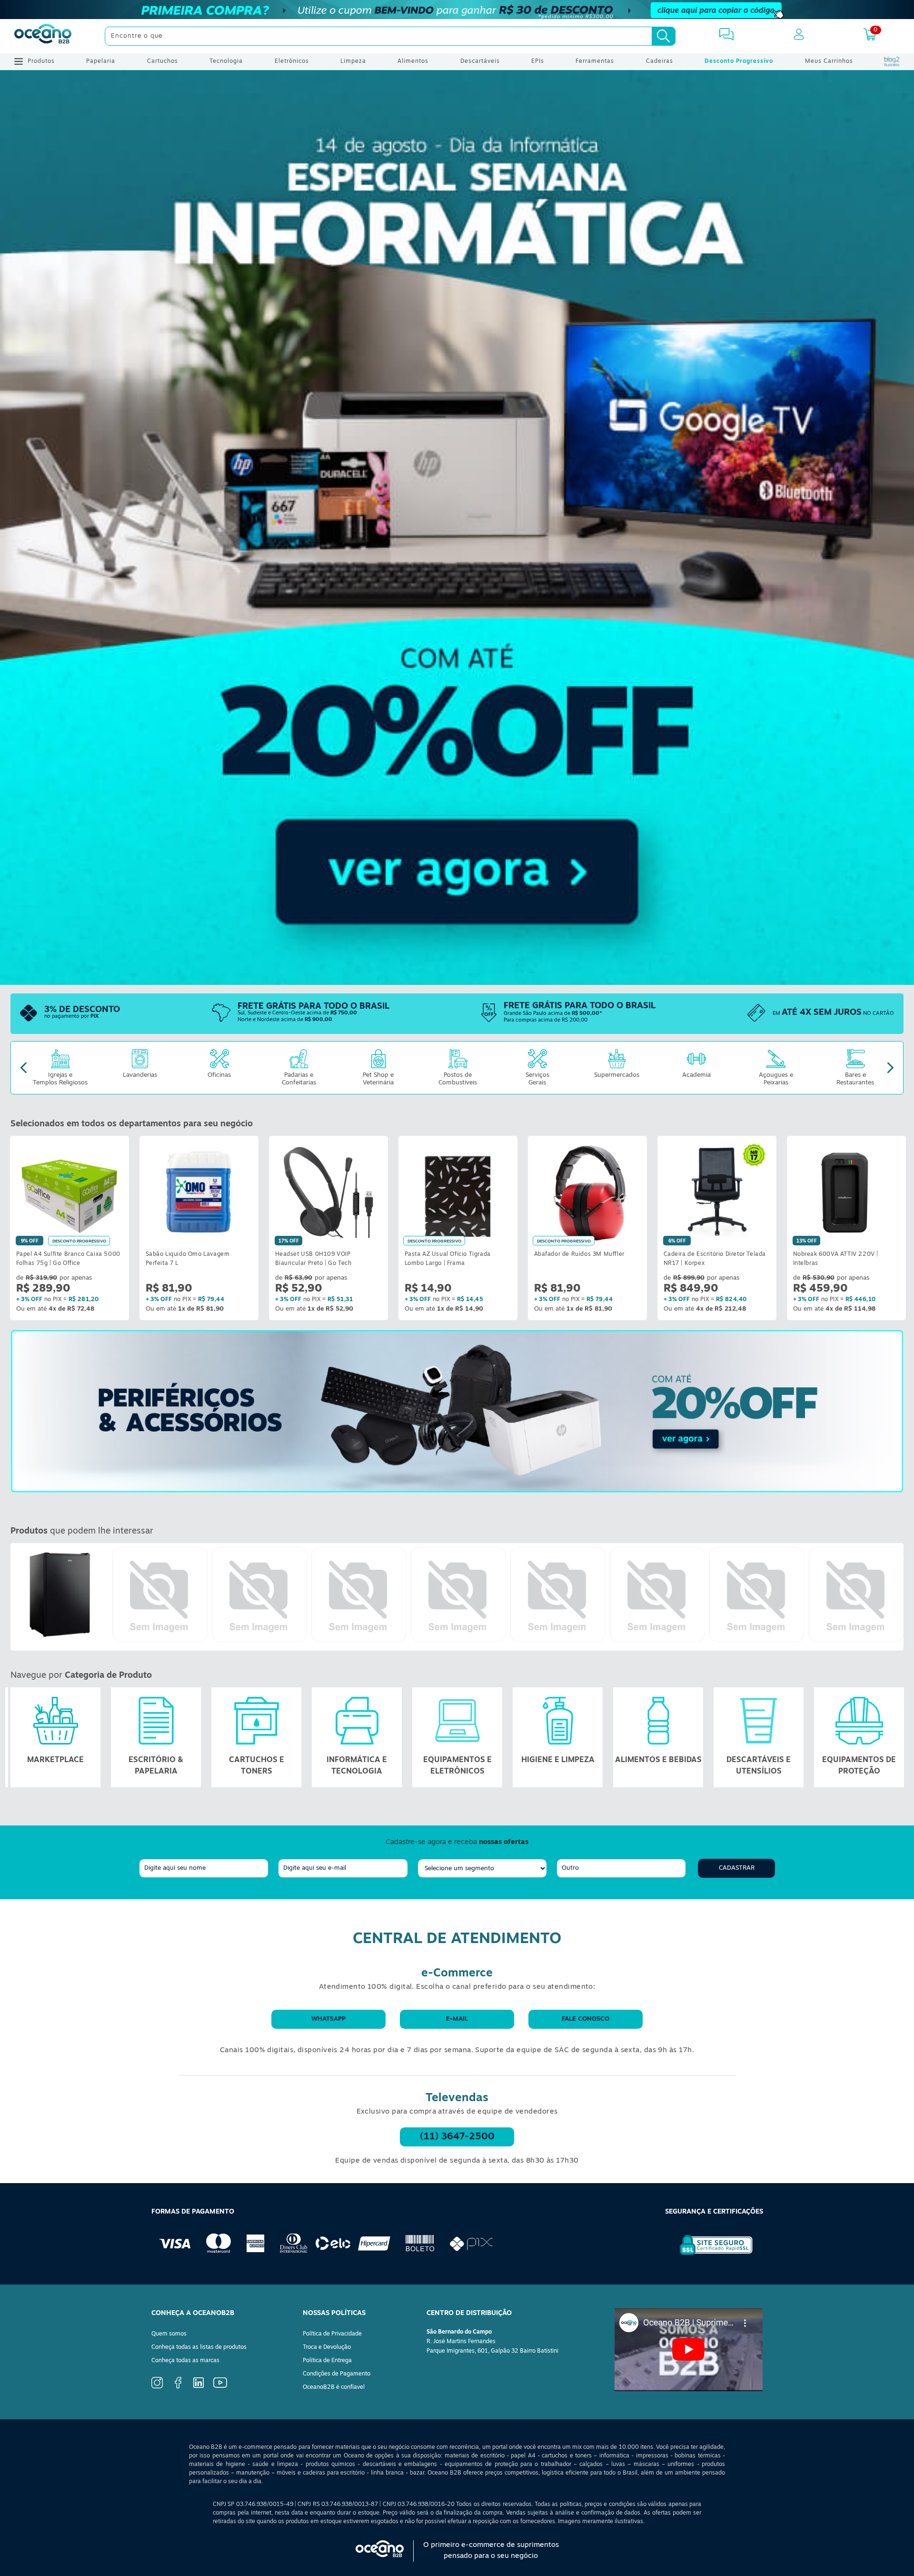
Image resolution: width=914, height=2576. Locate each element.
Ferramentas (595, 61)
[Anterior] (18, 1597)
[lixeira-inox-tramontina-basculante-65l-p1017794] (160, 1595)
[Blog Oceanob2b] (892, 61)
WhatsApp (328, 2019)
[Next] (890, 1067)
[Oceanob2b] (43, 36)
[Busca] (664, 36)
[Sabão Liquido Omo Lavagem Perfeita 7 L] (199, 1192)
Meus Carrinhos (829, 61)
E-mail (457, 2019)
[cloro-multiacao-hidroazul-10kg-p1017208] (259, 1595)
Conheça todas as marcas (185, 2361)
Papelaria (101, 61)
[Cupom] (457, 10)
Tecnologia (226, 61)
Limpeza (353, 61)
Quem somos (169, 2334)
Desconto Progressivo (739, 61)
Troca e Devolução (327, 2347)
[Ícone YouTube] (220, 2386)
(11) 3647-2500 (457, 2137)
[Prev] (24, 1067)
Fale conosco (586, 2019)
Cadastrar (737, 1868)
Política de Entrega (327, 2361)
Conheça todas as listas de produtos (199, 2347)
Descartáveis (480, 61)
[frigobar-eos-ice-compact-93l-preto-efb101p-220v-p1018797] (60, 1595)
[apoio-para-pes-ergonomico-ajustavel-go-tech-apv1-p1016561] (359, 1595)
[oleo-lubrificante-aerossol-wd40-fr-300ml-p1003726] (558, 1595)
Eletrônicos (292, 61)
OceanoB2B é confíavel (334, 2387)
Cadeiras (660, 61)
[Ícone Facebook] (178, 2387)
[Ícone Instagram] (157, 2387)
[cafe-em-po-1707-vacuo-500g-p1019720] (757, 1595)
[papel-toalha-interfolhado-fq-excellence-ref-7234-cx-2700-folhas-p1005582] (458, 1595)
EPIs (538, 61)
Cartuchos (163, 61)
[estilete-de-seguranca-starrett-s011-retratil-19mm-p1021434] (856, 1595)
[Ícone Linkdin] (199, 2386)
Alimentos (413, 61)
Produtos (41, 61)
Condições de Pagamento (337, 2374)
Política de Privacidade (332, 2334)
